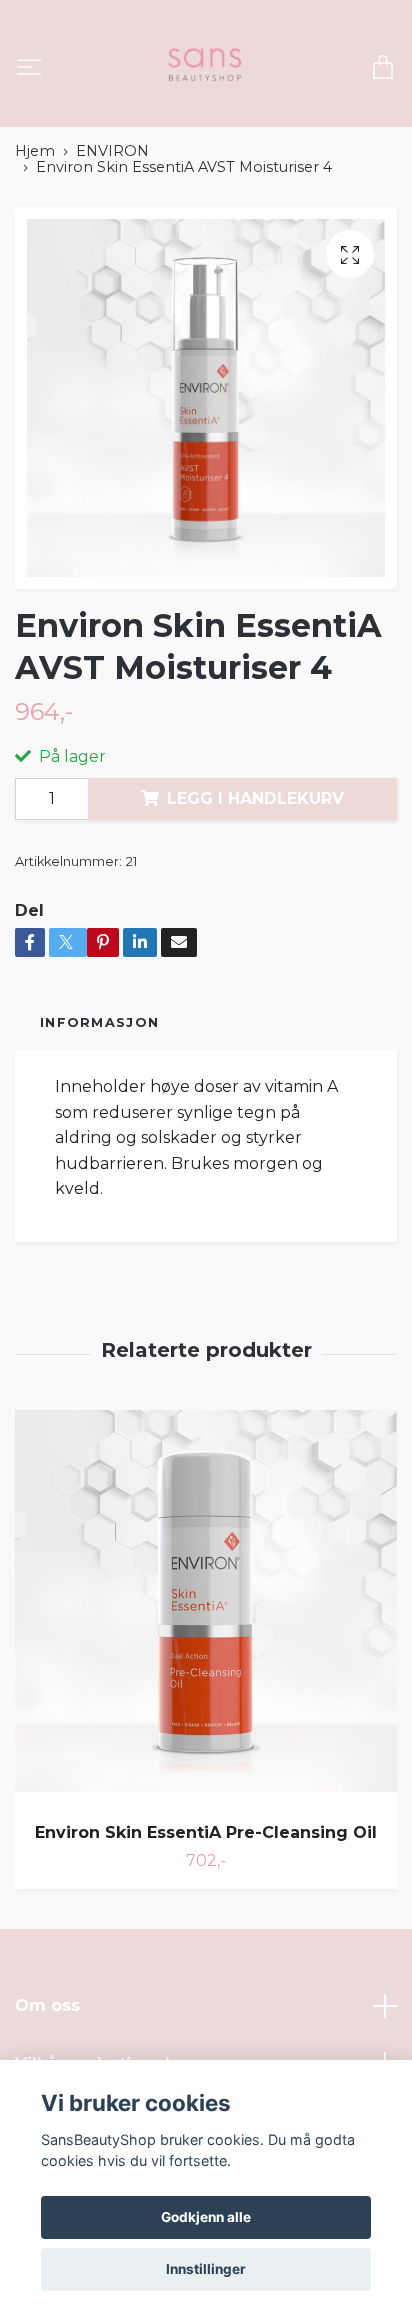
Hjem (35, 151)
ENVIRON (112, 151)
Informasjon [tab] (99, 1022)
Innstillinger (206, 2269)
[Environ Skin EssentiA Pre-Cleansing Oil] (206, 1608)
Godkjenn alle (206, 2217)
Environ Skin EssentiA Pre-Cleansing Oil (206, 1832)
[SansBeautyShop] (203, 69)
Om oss (47, 2005)
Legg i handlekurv (255, 798)
